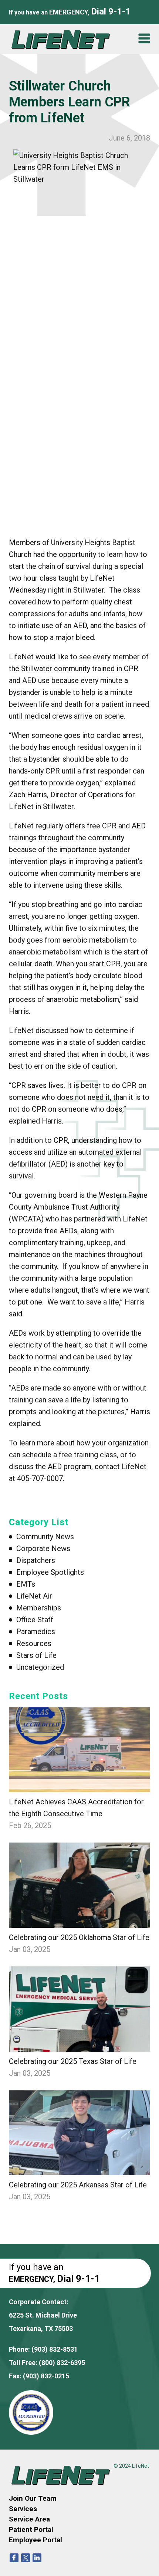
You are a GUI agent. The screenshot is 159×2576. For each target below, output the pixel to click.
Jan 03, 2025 (30, 1949)
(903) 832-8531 (55, 2349)
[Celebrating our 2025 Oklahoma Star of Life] (80, 1885)
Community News (45, 1537)
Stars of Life (36, 1655)
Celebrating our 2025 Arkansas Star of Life (78, 2185)
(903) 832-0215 (46, 2376)
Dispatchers (36, 1560)
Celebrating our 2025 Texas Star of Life (73, 2061)
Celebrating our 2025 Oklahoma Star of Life (79, 1937)
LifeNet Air (34, 1596)
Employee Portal (35, 2540)
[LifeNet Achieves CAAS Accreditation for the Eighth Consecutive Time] (80, 1750)
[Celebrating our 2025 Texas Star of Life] (80, 2009)
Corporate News (43, 1548)
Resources (34, 1643)
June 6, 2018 (129, 138)
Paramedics (36, 1632)
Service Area (29, 2519)
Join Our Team (33, 2498)
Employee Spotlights (50, 1572)
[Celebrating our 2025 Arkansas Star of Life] (80, 2133)
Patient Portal (31, 2529)
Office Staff (35, 1620)
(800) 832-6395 (62, 2363)
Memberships (39, 1608)
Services (23, 2509)
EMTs (26, 1584)
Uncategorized (40, 1667)
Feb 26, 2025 (30, 1825)
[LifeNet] (64, 39)
